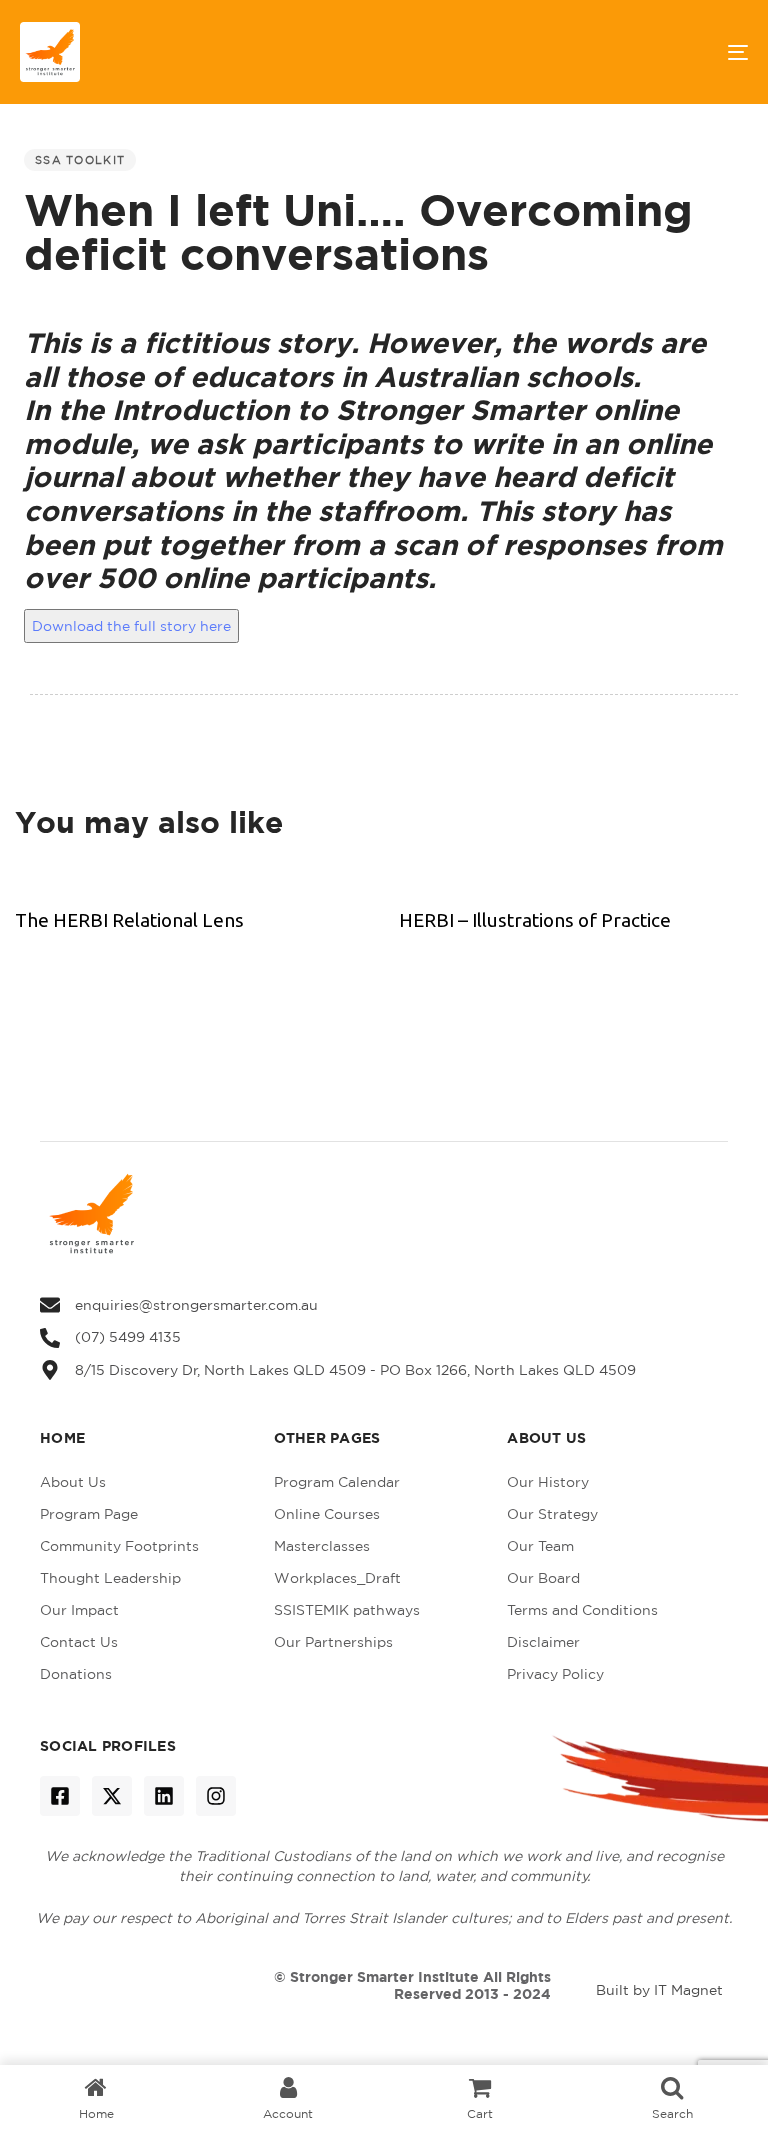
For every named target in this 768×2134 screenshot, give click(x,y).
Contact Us (79, 1642)
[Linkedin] (164, 1796)
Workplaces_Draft (337, 1578)
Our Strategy (552, 1514)
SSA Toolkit (80, 160)
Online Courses (327, 1514)
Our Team (540, 1546)
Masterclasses (322, 1546)
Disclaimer (543, 1642)
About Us (73, 1482)
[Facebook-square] (60, 1796)
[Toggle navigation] (626, 52)
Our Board (543, 1578)
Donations (76, 1674)
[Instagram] (216, 1796)
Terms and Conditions (582, 1610)
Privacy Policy (555, 1674)
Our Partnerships (333, 1642)
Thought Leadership (110, 1578)
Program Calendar (337, 1482)
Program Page (89, 1514)
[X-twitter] (112, 1796)
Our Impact (79, 1610)
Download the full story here (131, 626)
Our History (548, 1482)
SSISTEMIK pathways (347, 1610)
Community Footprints (119, 1546)
